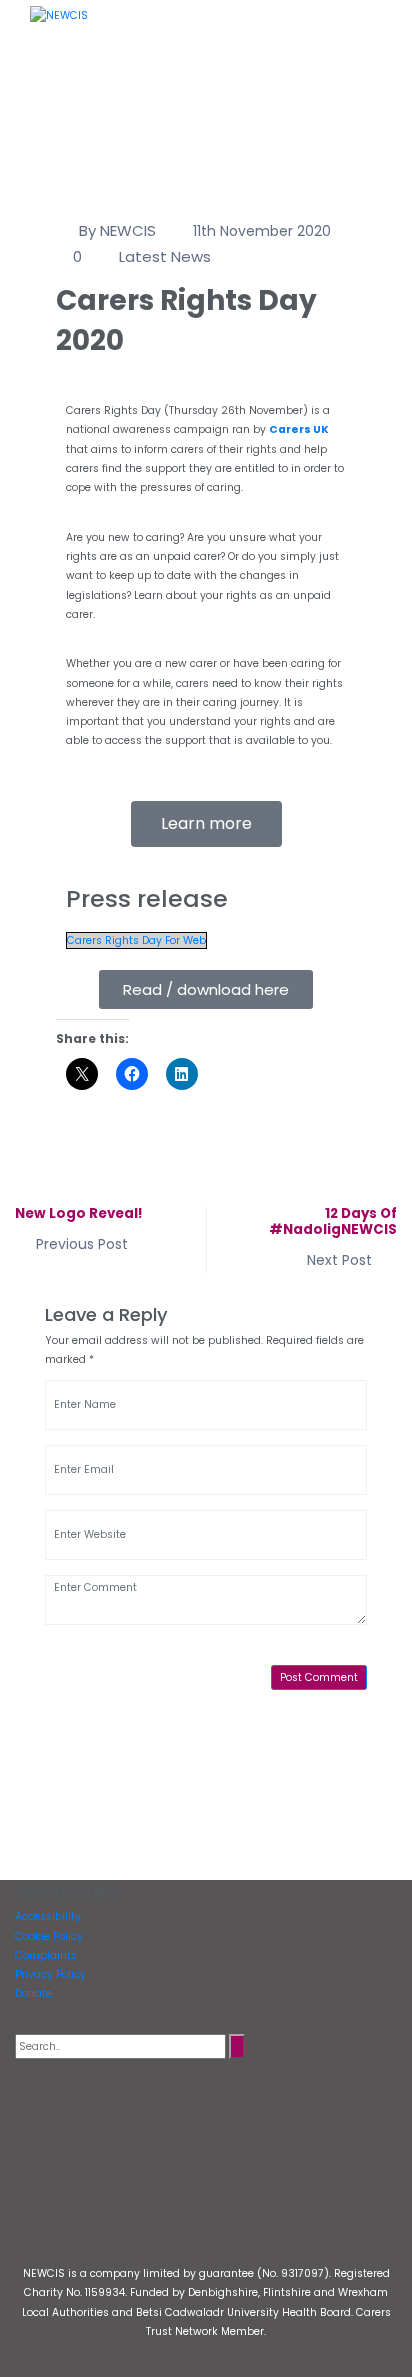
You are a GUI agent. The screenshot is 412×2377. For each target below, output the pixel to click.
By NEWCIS (117, 230)
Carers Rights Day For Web (136, 940)
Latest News (165, 256)
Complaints (46, 1955)
